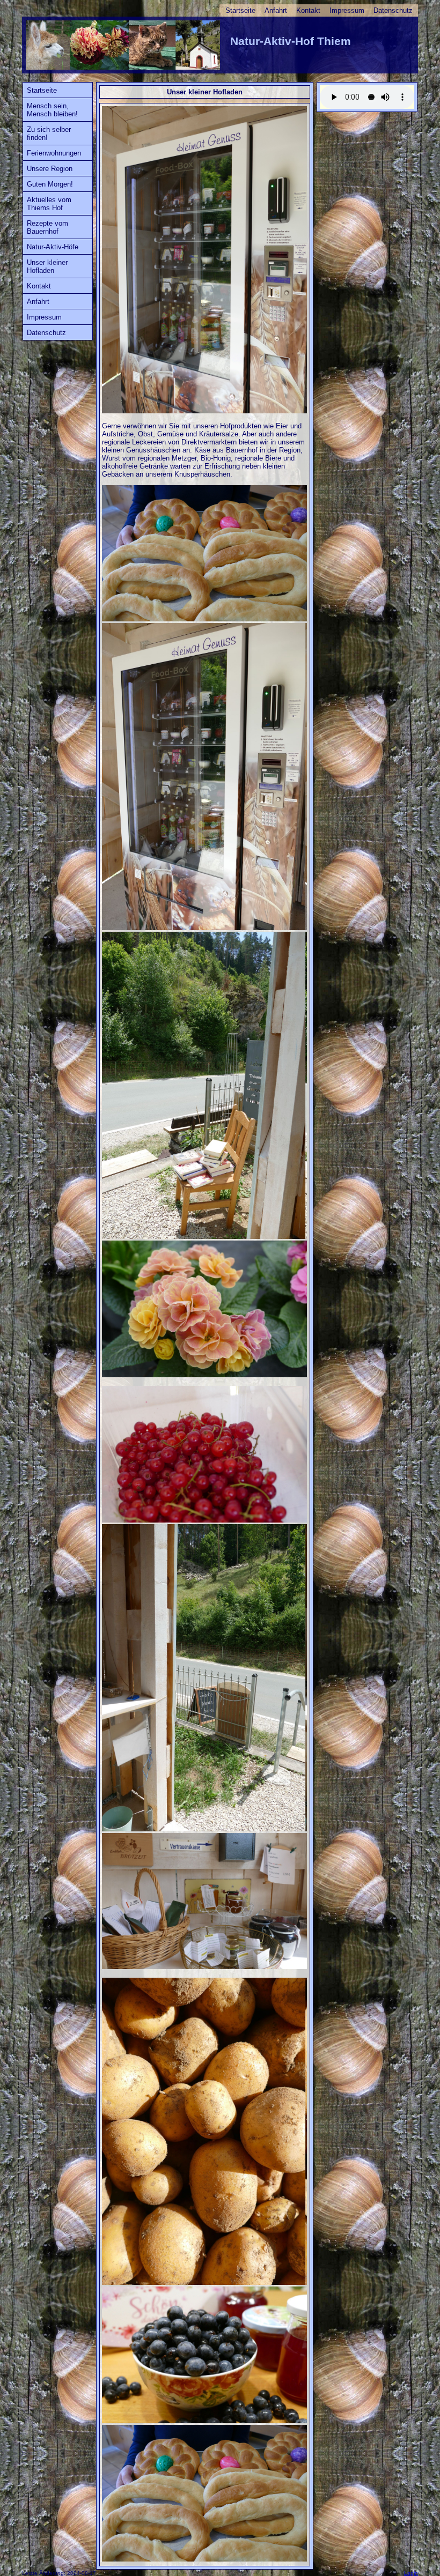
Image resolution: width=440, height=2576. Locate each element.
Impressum (347, 10)
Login (411, 2573)
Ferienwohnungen (54, 153)
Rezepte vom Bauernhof (47, 227)
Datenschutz (393, 10)
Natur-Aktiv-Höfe (53, 247)
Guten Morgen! (50, 184)
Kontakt (308, 10)
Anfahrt (276, 10)
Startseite (240, 10)
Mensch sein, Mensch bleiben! (52, 110)
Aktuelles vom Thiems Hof (49, 204)
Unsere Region (50, 169)
